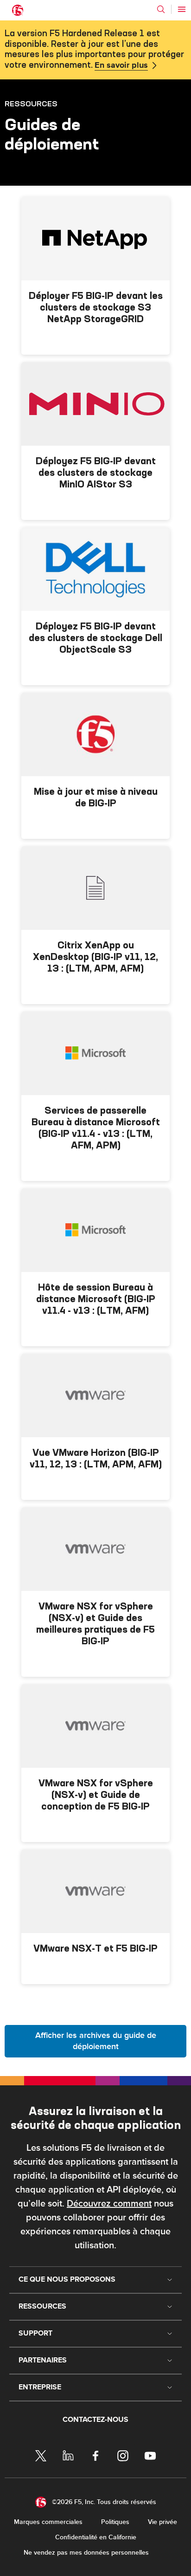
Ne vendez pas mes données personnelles (86, 2553)
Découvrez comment (109, 2204)
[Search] (161, 9)
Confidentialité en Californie (96, 2537)
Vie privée (162, 2522)
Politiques (115, 2522)
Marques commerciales (48, 2522)
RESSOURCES (31, 104)
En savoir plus (121, 65)
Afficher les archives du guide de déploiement (96, 2041)
